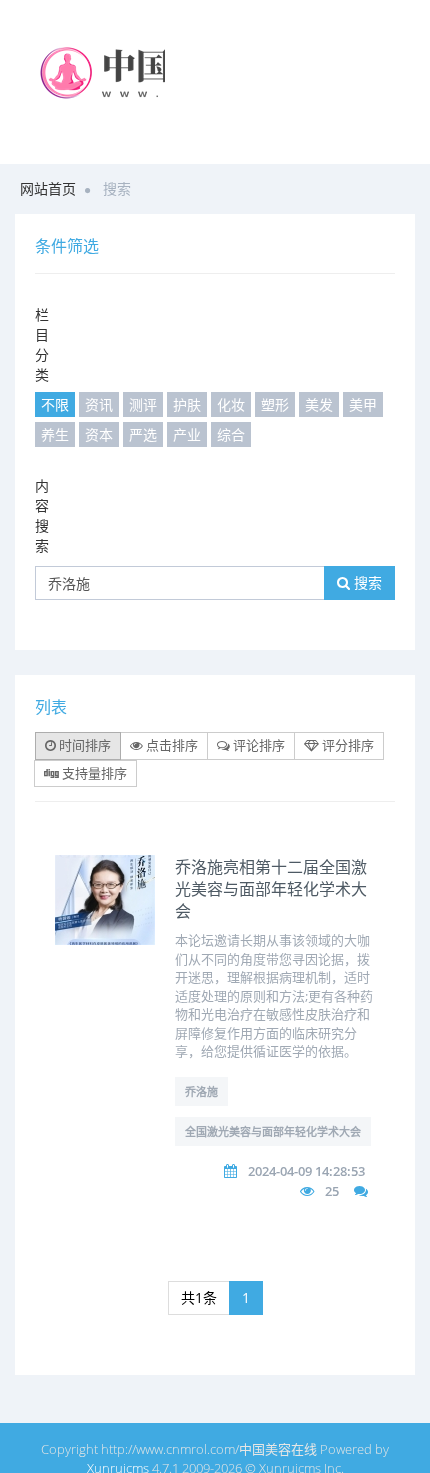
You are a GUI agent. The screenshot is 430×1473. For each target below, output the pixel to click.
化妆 (231, 404)
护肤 (187, 404)
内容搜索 (42, 515)
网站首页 (48, 188)
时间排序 (83, 745)
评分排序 (346, 745)
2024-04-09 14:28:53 (306, 1171)
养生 (55, 434)
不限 (55, 404)
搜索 (366, 582)
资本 (99, 434)
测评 (143, 404)
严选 (143, 434)
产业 (187, 434)
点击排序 (170, 745)
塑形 (275, 404)
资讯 (99, 404)
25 (332, 1191)
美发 (319, 404)
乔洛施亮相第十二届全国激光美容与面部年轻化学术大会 (271, 889)
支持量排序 (93, 773)
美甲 (363, 404)
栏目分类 (42, 344)
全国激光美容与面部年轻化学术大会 (273, 1131)
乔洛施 (201, 1091)
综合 (231, 434)
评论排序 (257, 745)
